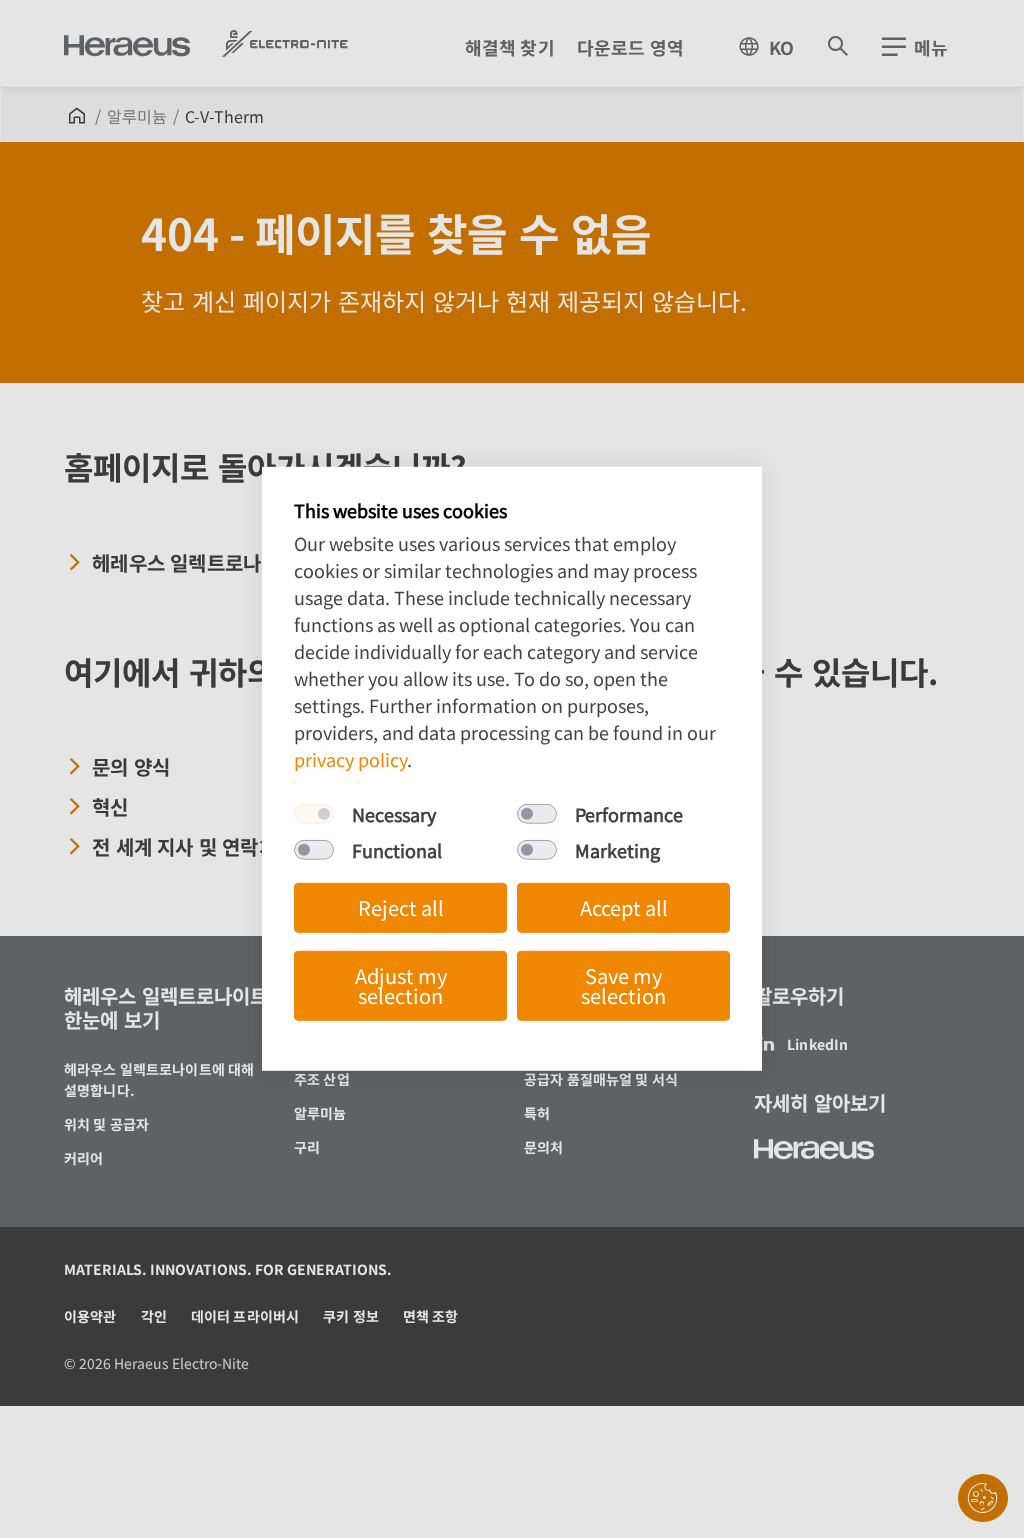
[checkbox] (314, 814)
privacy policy (350, 759)
